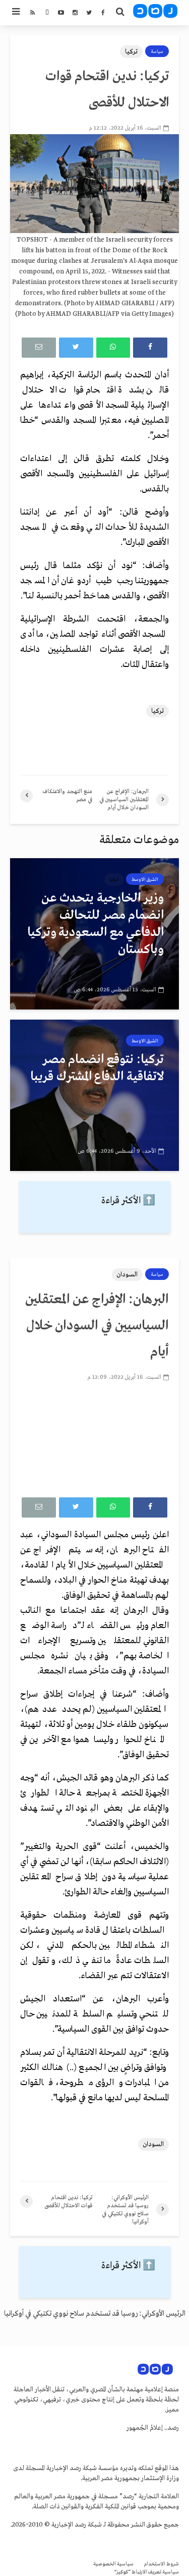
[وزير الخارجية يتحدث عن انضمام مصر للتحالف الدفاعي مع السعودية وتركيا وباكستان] (94, 934)
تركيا (131, 52)
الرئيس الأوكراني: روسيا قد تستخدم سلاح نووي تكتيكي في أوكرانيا (95, 2314)
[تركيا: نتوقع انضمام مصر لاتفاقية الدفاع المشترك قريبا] (94, 1095)
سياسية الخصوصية (113, 2564)
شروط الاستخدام (161, 2564)
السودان (127, 1275)
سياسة (157, 51)
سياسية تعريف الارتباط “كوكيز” (147, 2572)
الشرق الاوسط (145, 879)
